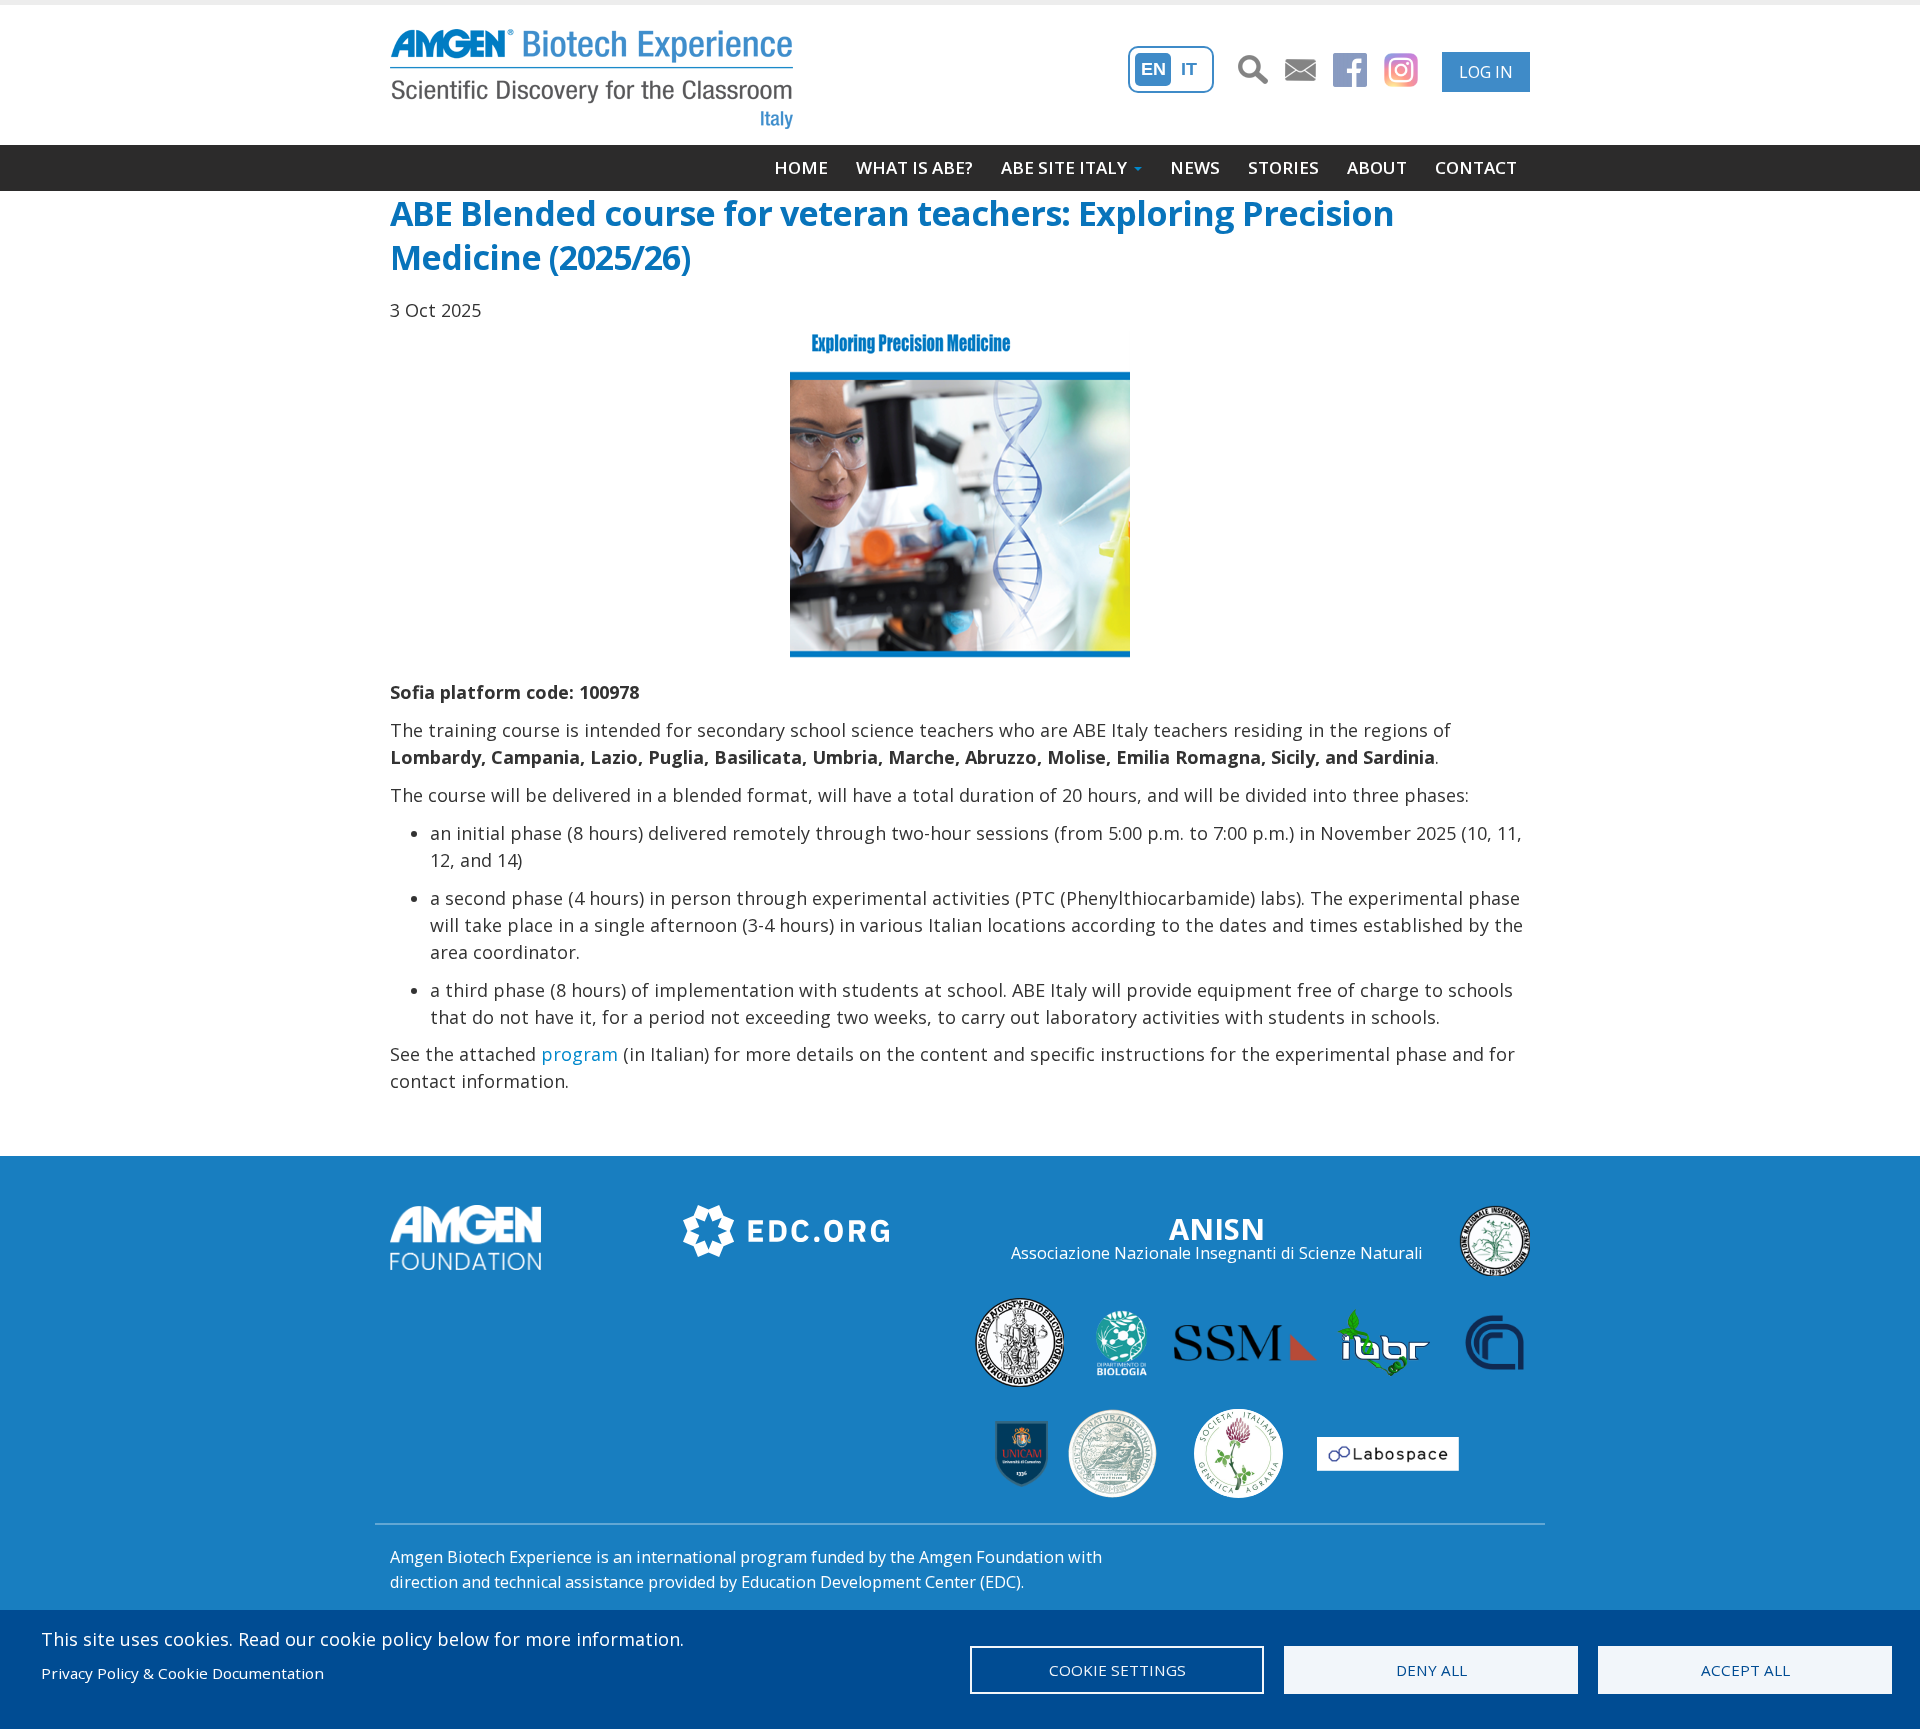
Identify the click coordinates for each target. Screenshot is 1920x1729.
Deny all (1431, 1670)
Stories (1283, 167)
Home (801, 167)
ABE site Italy (1064, 167)
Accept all (1745, 1670)
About (1377, 167)
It (1189, 69)
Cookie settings (1117, 1670)
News (1195, 167)
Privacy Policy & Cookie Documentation (182, 1673)
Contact (1476, 167)
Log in (1486, 72)
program (579, 1054)
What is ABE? (914, 167)
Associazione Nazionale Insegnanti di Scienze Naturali (1217, 1253)
